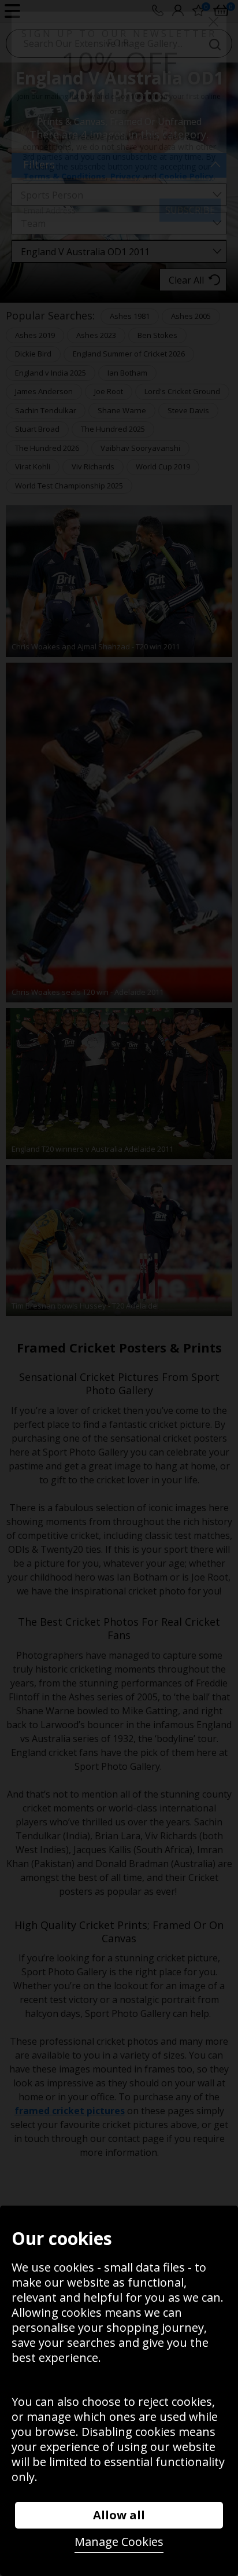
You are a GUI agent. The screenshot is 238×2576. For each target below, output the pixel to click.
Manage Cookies (119, 2542)
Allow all (119, 2515)
